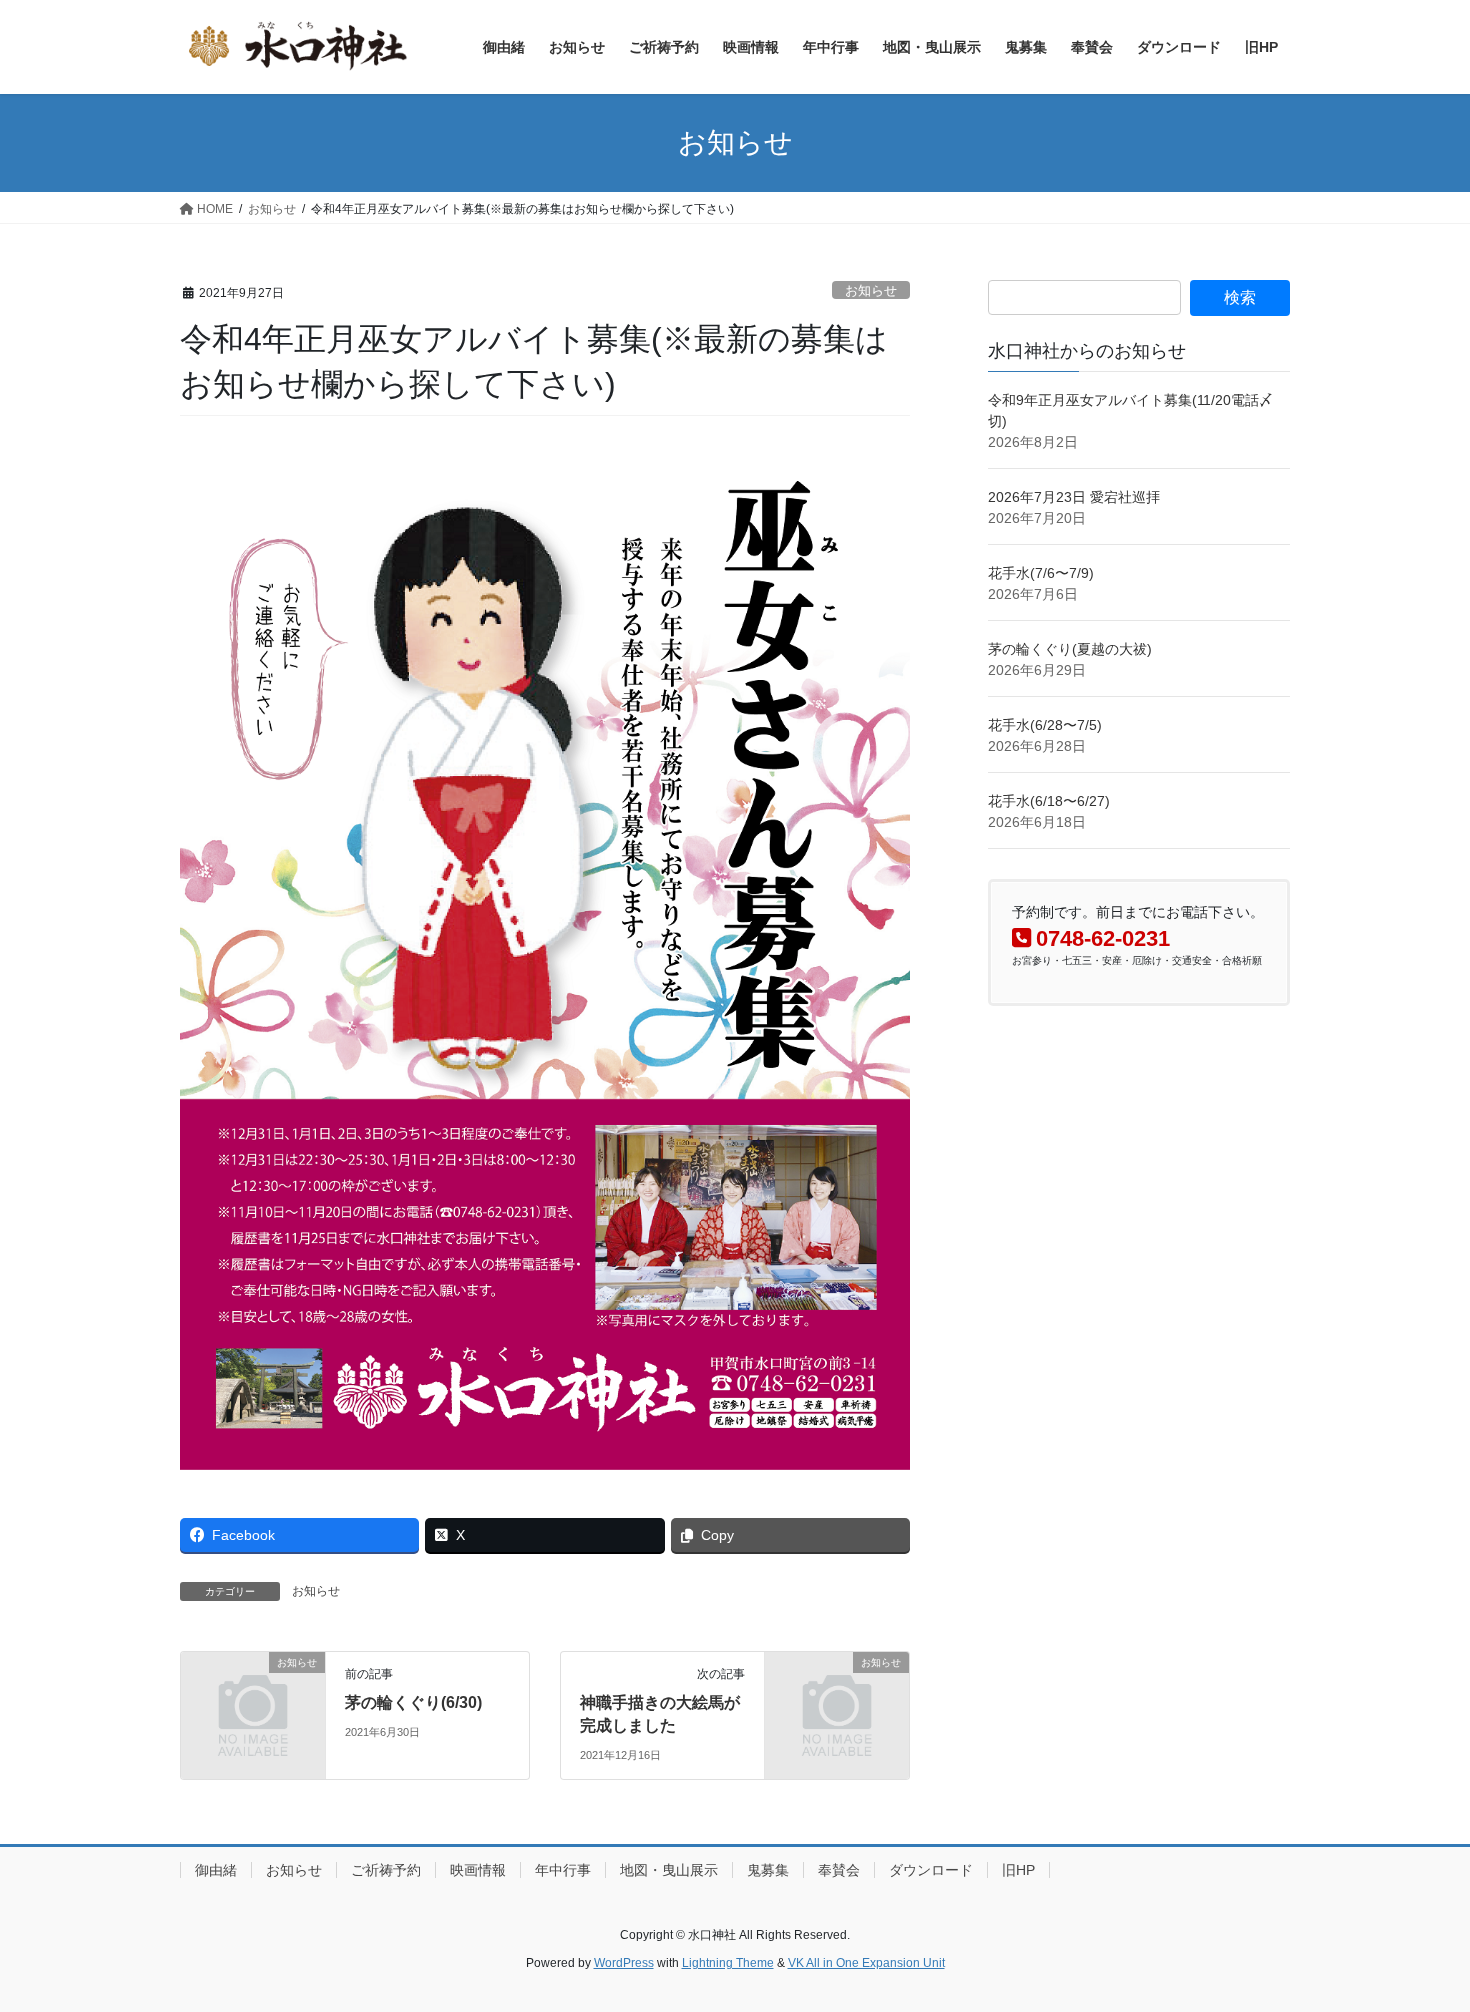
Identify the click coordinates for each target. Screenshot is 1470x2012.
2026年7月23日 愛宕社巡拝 (1074, 497)
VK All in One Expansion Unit (866, 1963)
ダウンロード (931, 1870)
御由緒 (216, 1870)
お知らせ (871, 290)
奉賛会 (839, 1870)
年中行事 (563, 1870)
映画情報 (478, 1870)
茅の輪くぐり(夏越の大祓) (1070, 649)
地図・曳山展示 (669, 1870)
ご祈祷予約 (386, 1870)
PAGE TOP (1417, 1934)
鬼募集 (768, 1870)
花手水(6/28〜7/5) (1045, 725)
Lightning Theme (728, 1963)
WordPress (624, 1963)
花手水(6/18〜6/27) (1049, 801)
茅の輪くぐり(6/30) (413, 1702)
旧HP (1018, 1870)
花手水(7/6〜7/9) (1041, 573)
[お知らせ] (253, 1695)
